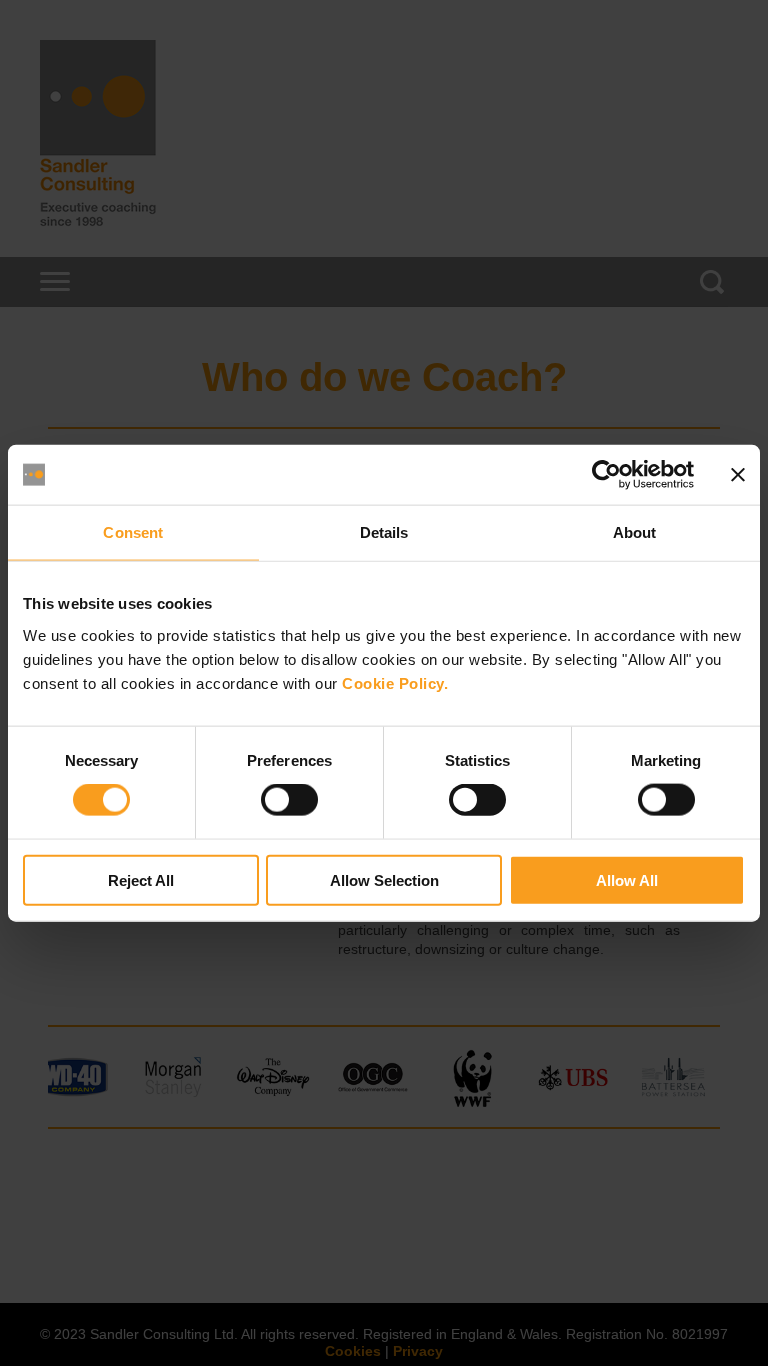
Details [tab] (384, 532)
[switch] (289, 800)
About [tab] (635, 532)
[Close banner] (738, 475)
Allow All (627, 879)
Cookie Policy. (395, 682)
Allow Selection (384, 879)
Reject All (141, 879)
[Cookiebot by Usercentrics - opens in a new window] (606, 475)
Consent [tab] (133, 532)
